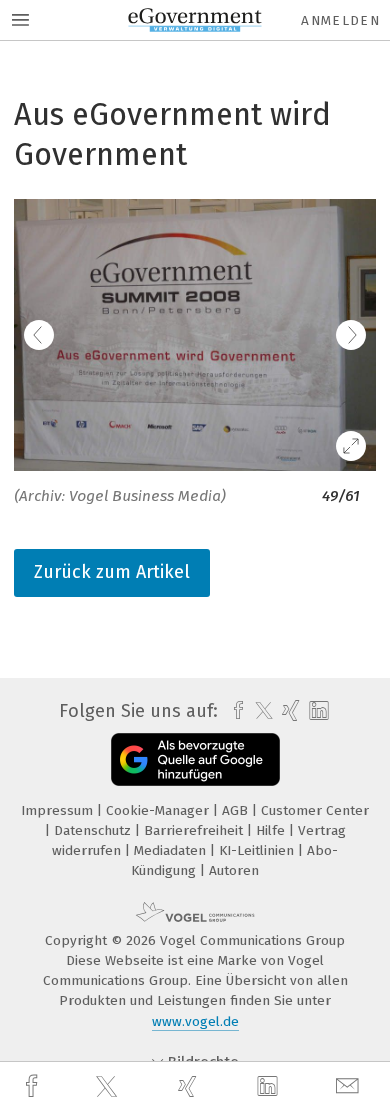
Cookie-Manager (159, 810)
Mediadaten (172, 850)
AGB (237, 810)
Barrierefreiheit (195, 830)
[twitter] (109, 1087)
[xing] (190, 1086)
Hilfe (272, 830)
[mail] (350, 1086)
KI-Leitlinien (258, 850)
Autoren (234, 870)
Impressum (59, 810)
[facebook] (34, 1086)
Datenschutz (94, 830)
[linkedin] (270, 1087)
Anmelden (340, 20)
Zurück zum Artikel (112, 572)
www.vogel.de (195, 1021)
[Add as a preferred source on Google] (195, 759)
